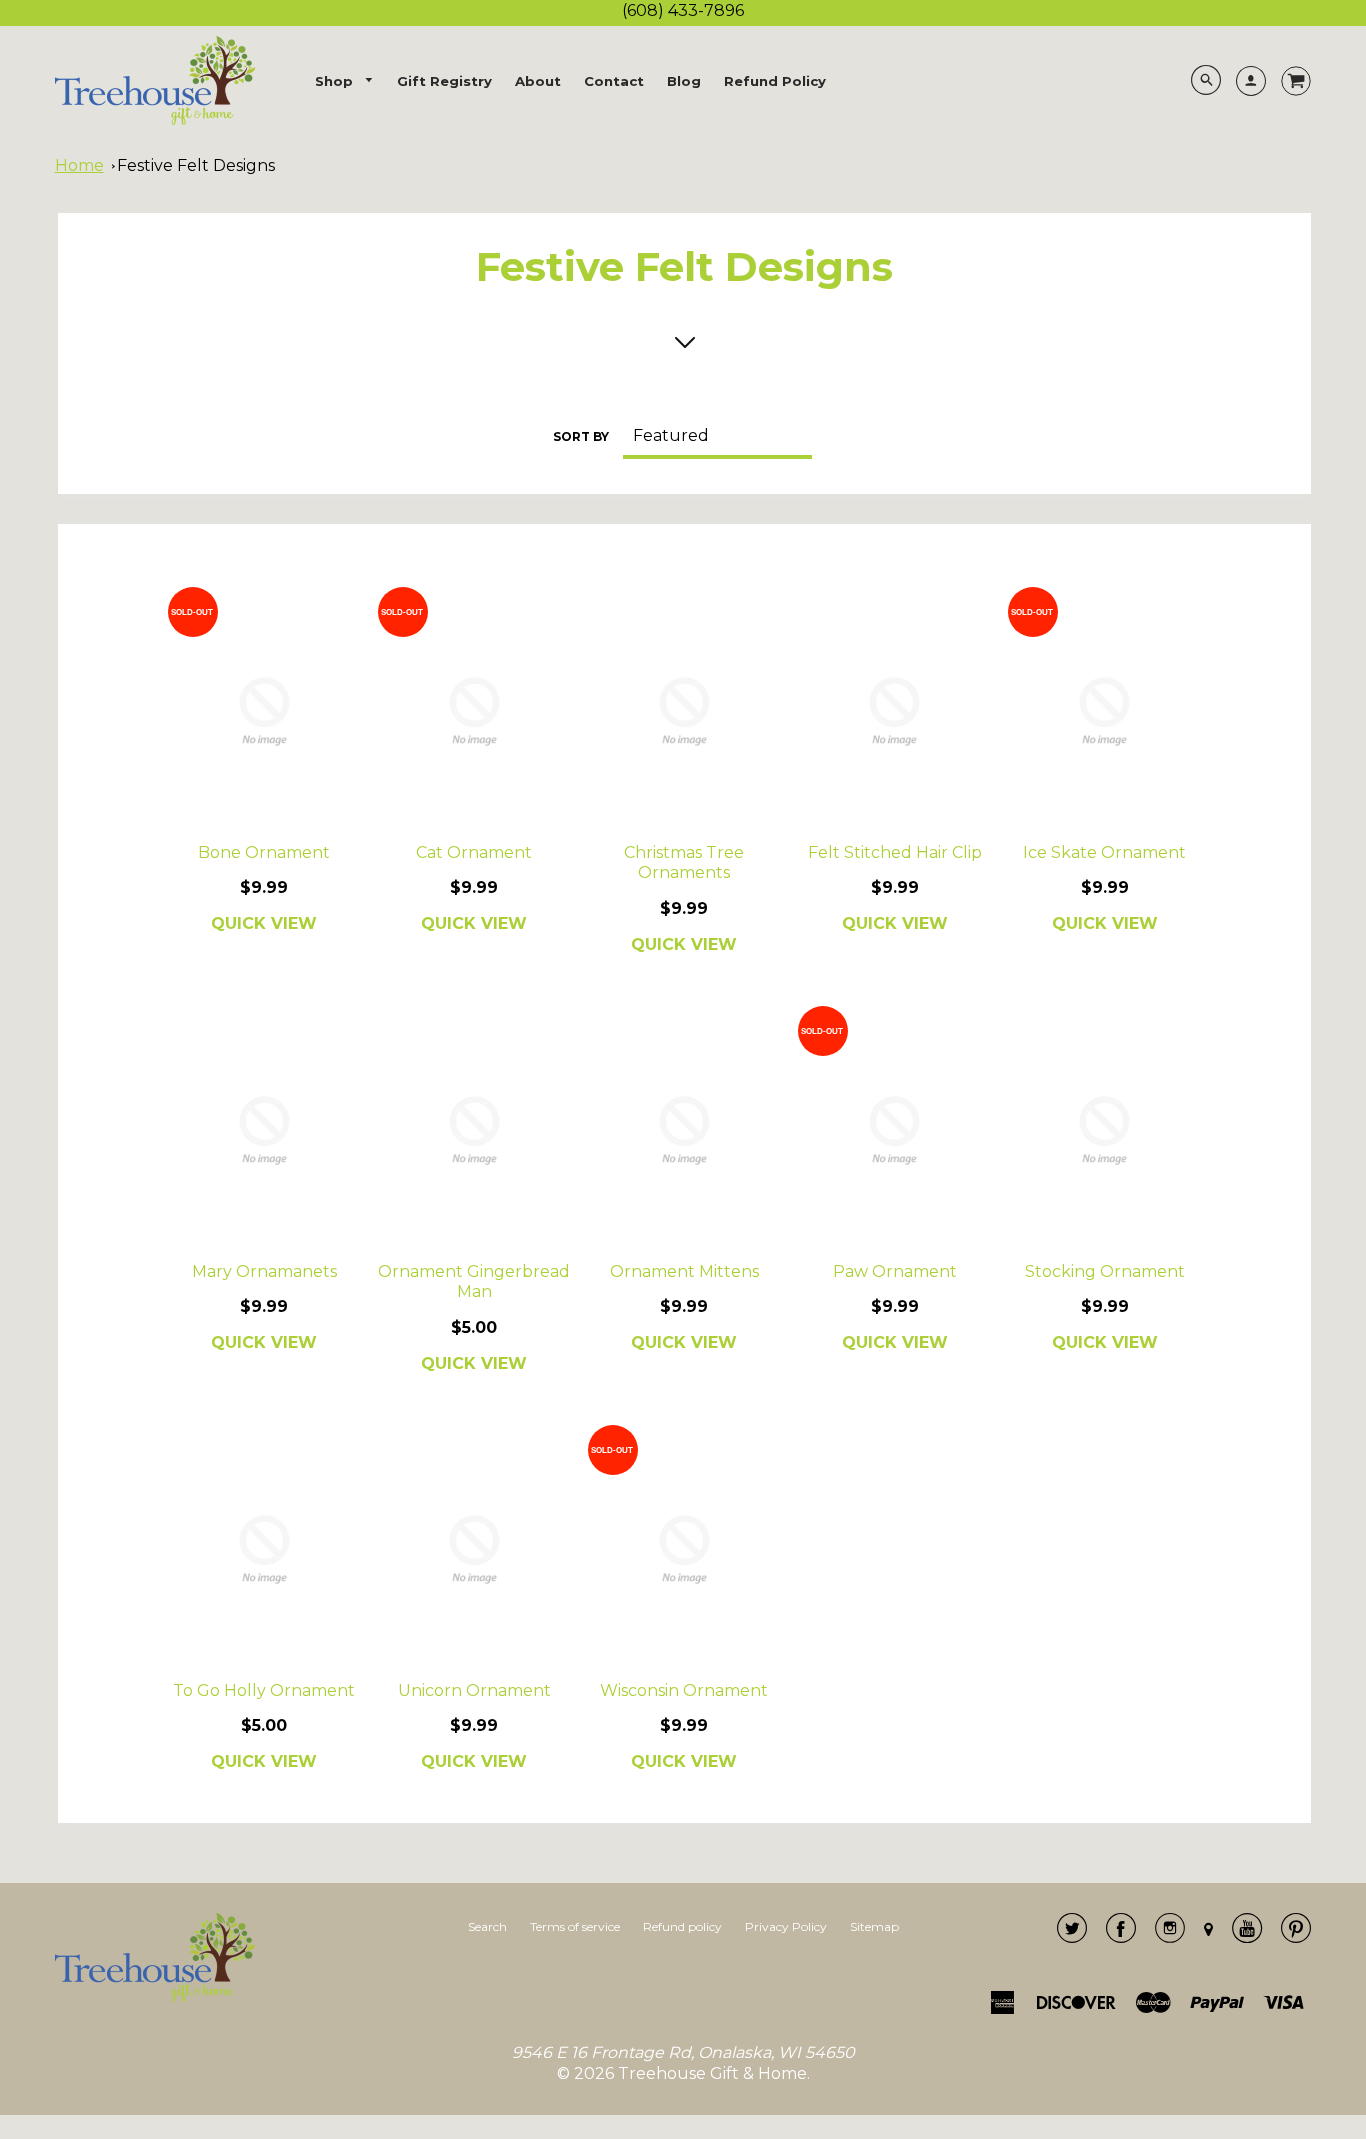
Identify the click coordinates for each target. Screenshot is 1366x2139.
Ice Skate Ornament (1104, 852)
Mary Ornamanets (264, 1271)
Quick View (264, 923)
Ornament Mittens (684, 1271)
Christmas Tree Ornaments (684, 863)
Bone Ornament (264, 852)
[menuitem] (345, 81)
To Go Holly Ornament (264, 1690)
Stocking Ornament (1105, 1271)
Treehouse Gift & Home (712, 2073)
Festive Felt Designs (196, 165)
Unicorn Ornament (474, 1690)
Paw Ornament (895, 1271)
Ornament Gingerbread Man (474, 1282)
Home (79, 165)
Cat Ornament (474, 852)
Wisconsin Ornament (684, 1690)
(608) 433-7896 (683, 10)
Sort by (581, 436)
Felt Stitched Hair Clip (895, 852)
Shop (336, 81)
